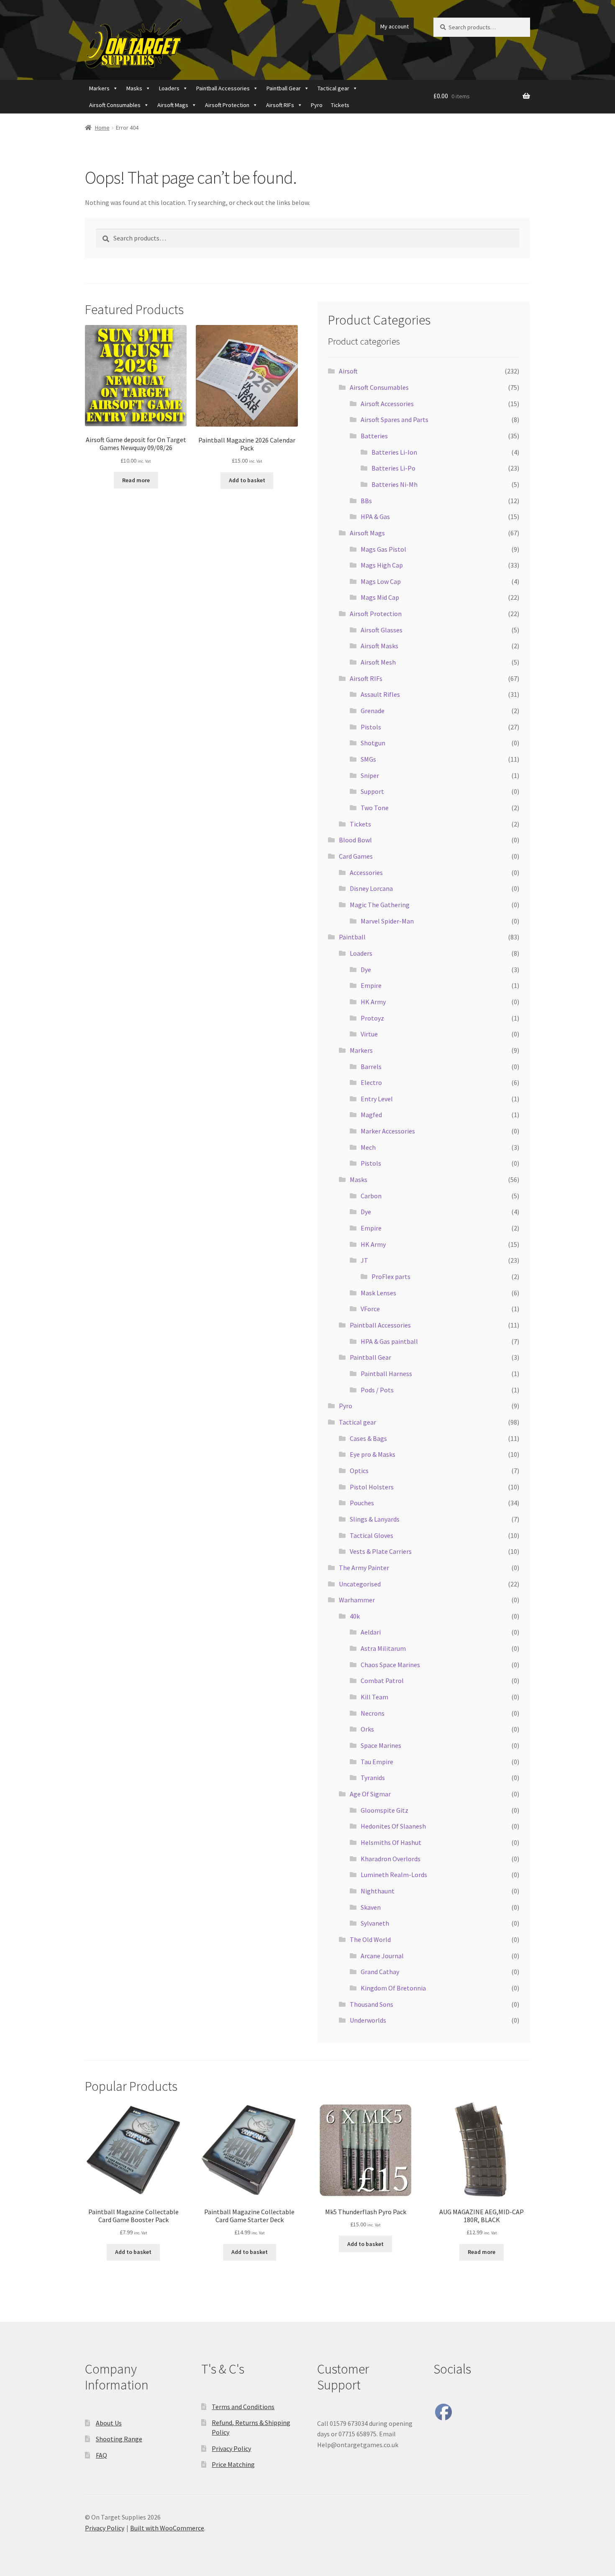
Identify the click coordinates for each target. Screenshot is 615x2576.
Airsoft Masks (379, 646)
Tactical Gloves (372, 1535)
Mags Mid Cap (380, 597)
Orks (367, 1729)
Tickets (340, 105)
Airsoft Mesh (378, 662)
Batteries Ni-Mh (395, 484)
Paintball (352, 937)
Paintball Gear (284, 88)
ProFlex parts (391, 1276)
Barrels (371, 1067)
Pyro (317, 105)
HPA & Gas (375, 517)
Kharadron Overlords (391, 1859)
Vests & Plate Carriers (381, 1551)
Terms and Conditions (243, 2407)
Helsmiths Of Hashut (391, 1842)
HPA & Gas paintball (389, 1341)
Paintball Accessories (223, 88)
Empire (371, 985)
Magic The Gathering (380, 905)
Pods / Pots (377, 1390)
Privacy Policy (231, 2448)
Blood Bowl (355, 840)
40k (355, 1616)
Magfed (371, 1115)
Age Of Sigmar (370, 1794)
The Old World (370, 1939)
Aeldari (371, 1632)
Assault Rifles (380, 694)
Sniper (370, 775)
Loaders (169, 88)
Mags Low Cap (381, 581)
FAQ (101, 2455)
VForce (370, 1309)
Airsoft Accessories (387, 404)
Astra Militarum (383, 1648)
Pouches (362, 1503)
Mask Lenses (378, 1293)
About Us (109, 2423)
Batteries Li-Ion (394, 452)
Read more (136, 480)
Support (372, 791)
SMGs (368, 759)
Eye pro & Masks (373, 1454)
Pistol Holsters (372, 1487)
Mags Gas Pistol (383, 549)
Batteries (374, 436)
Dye (366, 970)
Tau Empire (377, 1762)
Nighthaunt (378, 1891)
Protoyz (372, 1018)
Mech (368, 1147)
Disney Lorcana (371, 888)
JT (364, 1260)
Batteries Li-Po (393, 468)
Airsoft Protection (227, 105)
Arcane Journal (382, 1956)
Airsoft (348, 371)
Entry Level (377, 1099)
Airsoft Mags (173, 105)
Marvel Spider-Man (387, 921)
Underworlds (368, 2020)
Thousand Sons (372, 2004)
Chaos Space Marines (390, 1665)
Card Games (356, 856)
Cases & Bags (368, 1438)
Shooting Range (119, 2439)
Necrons (373, 1713)
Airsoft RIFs (280, 105)
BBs (366, 501)
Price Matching (233, 2464)
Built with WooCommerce (167, 2528)
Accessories (366, 872)
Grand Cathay (380, 1972)
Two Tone (375, 808)
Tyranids (373, 1778)
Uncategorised (360, 1584)
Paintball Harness (386, 1374)
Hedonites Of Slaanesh (393, 1826)
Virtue (369, 1034)
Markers (99, 88)
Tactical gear (333, 88)
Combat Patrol (382, 1681)
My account (395, 26)
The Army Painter (364, 1568)
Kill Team (374, 1697)
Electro (371, 1082)
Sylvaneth (375, 1923)
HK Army (373, 1002)
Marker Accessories (388, 1131)
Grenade (373, 711)
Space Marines (381, 1745)
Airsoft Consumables (115, 105)
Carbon (371, 1196)
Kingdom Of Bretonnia (393, 1988)
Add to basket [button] (247, 480)
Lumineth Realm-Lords (394, 1875)
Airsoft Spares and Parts (395, 420)
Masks (134, 88)
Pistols (371, 727)
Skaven (371, 1907)
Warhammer (357, 1600)
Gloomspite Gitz (384, 1810)
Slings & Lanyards (375, 1519)
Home (102, 128)
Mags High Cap (382, 565)
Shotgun (373, 743)
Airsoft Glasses (382, 630)
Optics (359, 1471)
